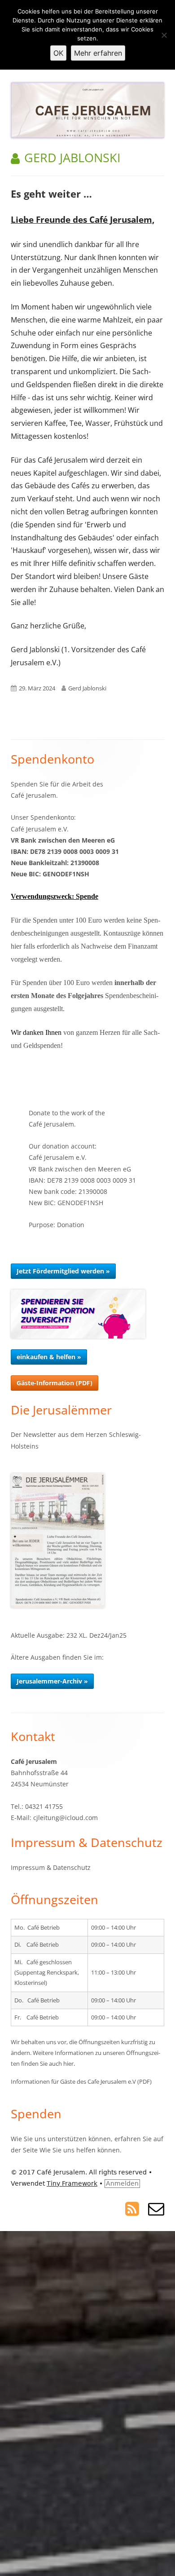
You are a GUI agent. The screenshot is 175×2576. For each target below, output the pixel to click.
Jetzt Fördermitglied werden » (63, 1271)
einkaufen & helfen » (49, 1357)
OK (58, 53)
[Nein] (164, 35)
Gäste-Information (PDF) (55, 1383)
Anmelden (122, 2183)
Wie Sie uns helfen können (80, 2150)
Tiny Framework (72, 2183)
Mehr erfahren (98, 53)
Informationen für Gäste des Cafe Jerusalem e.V (73, 2081)
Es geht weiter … (51, 194)
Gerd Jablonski (87, 688)
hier (68, 2063)
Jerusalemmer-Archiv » (52, 1681)
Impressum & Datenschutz (51, 1867)
